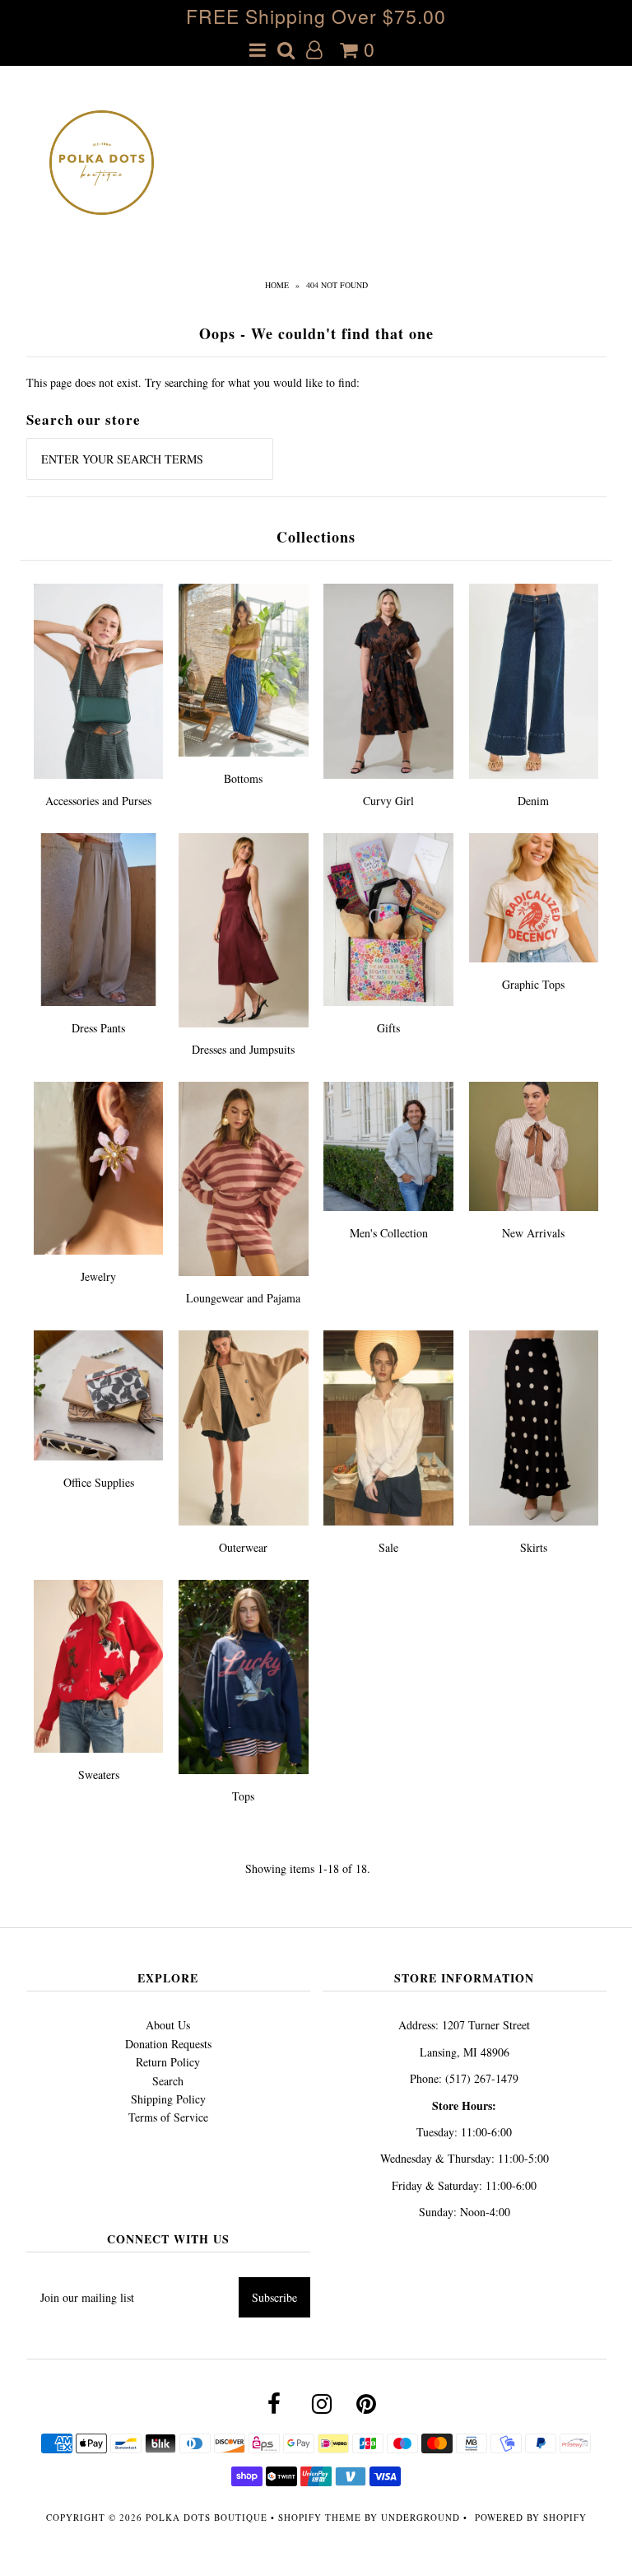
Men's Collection (389, 1233)
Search (168, 2081)
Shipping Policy (168, 2099)
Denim (533, 801)
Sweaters (99, 1775)
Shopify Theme (320, 2517)
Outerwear (243, 1547)
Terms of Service (168, 2117)
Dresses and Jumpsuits (243, 1049)
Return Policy (168, 2062)
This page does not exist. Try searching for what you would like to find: (193, 382)
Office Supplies (99, 1482)
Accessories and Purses (98, 801)
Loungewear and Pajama (243, 1298)
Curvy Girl (388, 801)
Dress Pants (98, 1028)
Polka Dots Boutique (207, 2517)
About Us (168, 2025)
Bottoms (243, 778)
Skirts (534, 1547)
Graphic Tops (533, 984)
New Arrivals (533, 1233)
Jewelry (98, 1276)
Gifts (388, 1028)
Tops (243, 1796)
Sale (388, 1547)
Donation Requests (168, 2044)
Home (277, 285)
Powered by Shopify (531, 2517)
